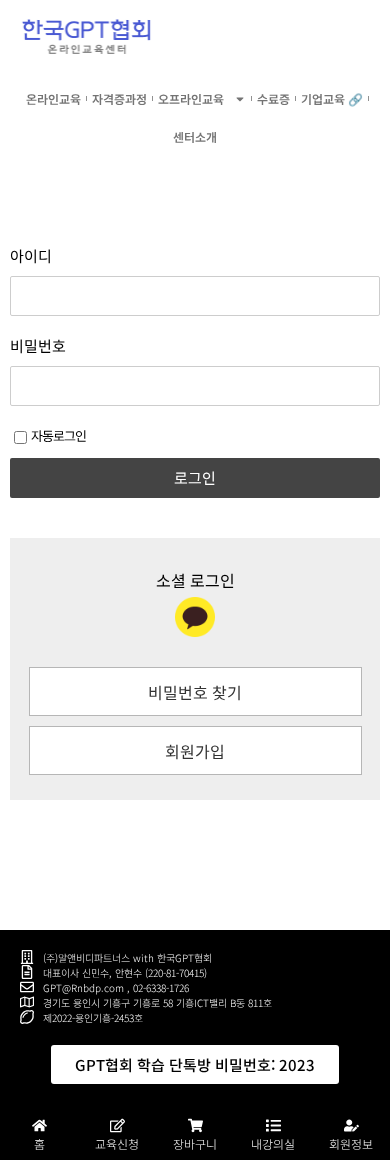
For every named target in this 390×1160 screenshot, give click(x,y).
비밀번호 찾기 (195, 692)
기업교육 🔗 (332, 98)
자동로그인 (58, 435)
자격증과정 (119, 98)
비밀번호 (38, 346)
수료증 (273, 98)
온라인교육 (53, 98)
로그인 (195, 477)
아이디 (31, 256)
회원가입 (195, 751)
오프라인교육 (191, 98)
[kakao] (195, 617)
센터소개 (195, 136)
